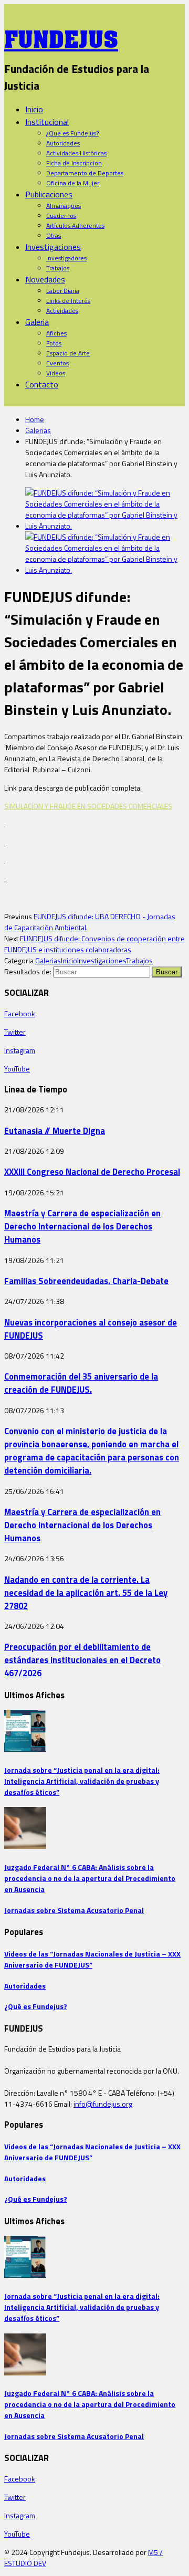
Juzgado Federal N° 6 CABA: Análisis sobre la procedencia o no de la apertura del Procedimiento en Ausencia (90, 1878)
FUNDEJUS (61, 36)
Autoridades (63, 143)
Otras (54, 235)
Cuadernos (61, 215)
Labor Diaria (63, 291)
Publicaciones (49, 194)
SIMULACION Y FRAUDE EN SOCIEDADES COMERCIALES (88, 806)
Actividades (62, 311)
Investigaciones (53, 247)
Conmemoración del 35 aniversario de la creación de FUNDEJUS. (81, 1383)
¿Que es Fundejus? (72, 133)
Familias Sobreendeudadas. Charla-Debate (86, 1281)
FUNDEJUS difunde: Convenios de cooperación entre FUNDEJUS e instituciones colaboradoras (94, 944)
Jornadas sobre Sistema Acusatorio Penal (74, 1910)
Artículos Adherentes (75, 225)
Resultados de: (28, 971)
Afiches (56, 333)
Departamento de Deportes (85, 173)
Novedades (45, 279)
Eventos (57, 363)
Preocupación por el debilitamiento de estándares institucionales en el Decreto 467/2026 (82, 1660)
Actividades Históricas (76, 153)
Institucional (47, 122)
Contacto (42, 384)
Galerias (38, 430)
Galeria (37, 322)
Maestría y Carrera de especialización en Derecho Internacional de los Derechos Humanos (82, 1226)
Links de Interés (68, 301)
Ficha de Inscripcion (74, 163)
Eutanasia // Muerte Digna (55, 1131)
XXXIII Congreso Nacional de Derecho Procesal (92, 1171)
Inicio (34, 109)
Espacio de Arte (68, 353)
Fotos (54, 343)
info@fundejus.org (103, 2104)
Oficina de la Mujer (73, 183)
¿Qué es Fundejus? (36, 2006)
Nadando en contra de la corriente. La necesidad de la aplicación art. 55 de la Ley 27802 (86, 1592)
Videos (56, 373)
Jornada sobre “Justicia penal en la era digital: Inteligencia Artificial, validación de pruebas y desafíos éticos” (82, 1781)
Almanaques (64, 206)
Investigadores (66, 258)
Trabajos (58, 268)
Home (35, 419)
